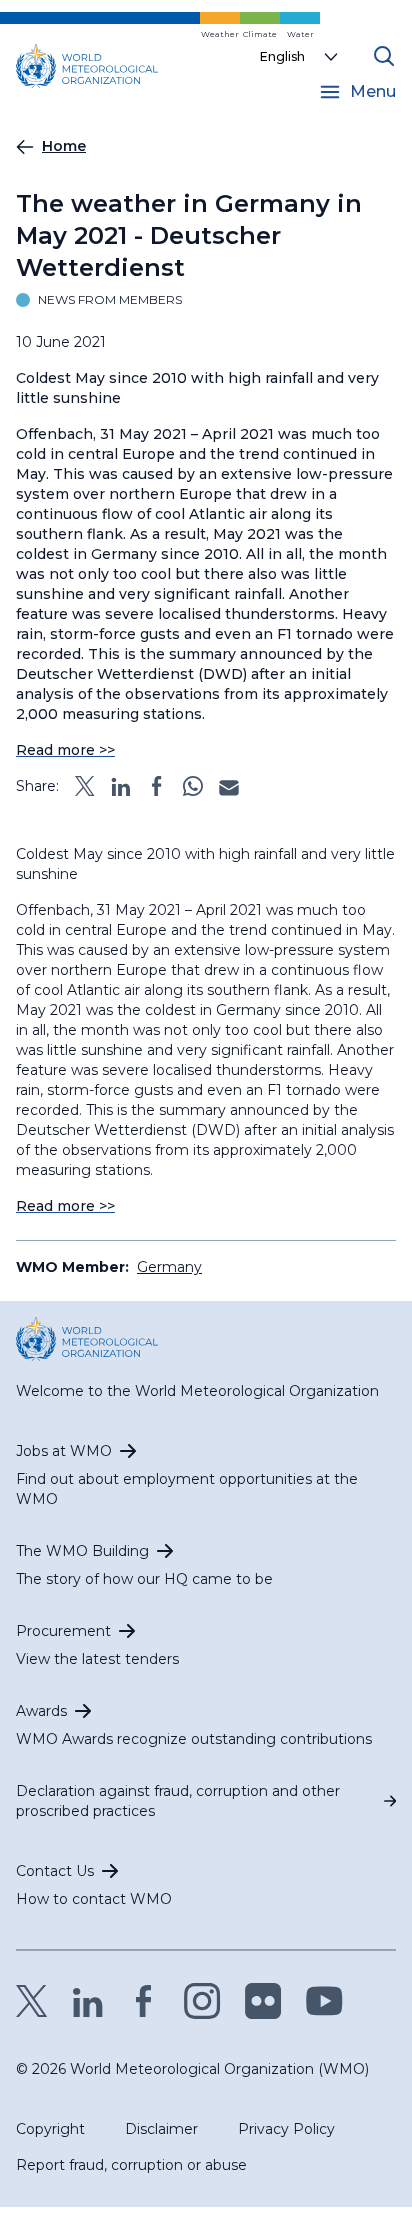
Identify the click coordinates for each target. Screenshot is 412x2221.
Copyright (50, 2129)
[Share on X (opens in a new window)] (85, 786)
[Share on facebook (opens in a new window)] (157, 786)
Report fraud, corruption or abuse (131, 2165)
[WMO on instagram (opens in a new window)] (202, 2001)
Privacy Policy (286, 2129)
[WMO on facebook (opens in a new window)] (144, 2001)
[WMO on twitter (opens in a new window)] (32, 2001)
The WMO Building (82, 1551)
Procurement (63, 1631)
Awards (41, 1711)
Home (64, 146)
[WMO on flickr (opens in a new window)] (263, 2001)
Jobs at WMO (64, 1451)
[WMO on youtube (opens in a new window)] (324, 2001)
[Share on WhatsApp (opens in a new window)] (193, 786)
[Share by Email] (229, 786)
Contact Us (55, 1871)
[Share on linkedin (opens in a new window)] (121, 786)
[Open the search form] (384, 56)
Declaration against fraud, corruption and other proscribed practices (178, 1801)
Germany (169, 1267)
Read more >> (65, 750)
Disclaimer (161, 2129)
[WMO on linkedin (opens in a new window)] (88, 2001)
